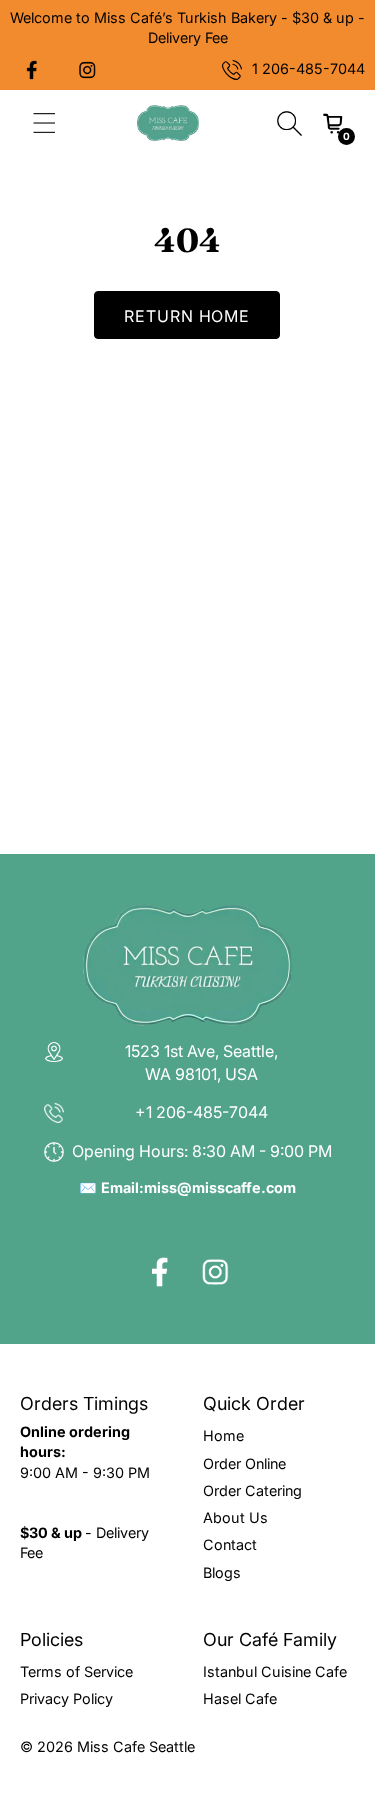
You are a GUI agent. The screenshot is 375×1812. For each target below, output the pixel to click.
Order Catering (252, 1490)
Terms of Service (76, 1671)
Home (223, 1435)
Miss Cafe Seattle (136, 1746)
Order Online (244, 1463)
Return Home (187, 316)
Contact (230, 1544)
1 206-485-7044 (308, 68)
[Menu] (44, 123)
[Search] (289, 123)
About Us (235, 1517)
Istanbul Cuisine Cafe (275, 1671)
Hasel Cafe (240, 1698)
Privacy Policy (66, 1698)
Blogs (222, 1572)
